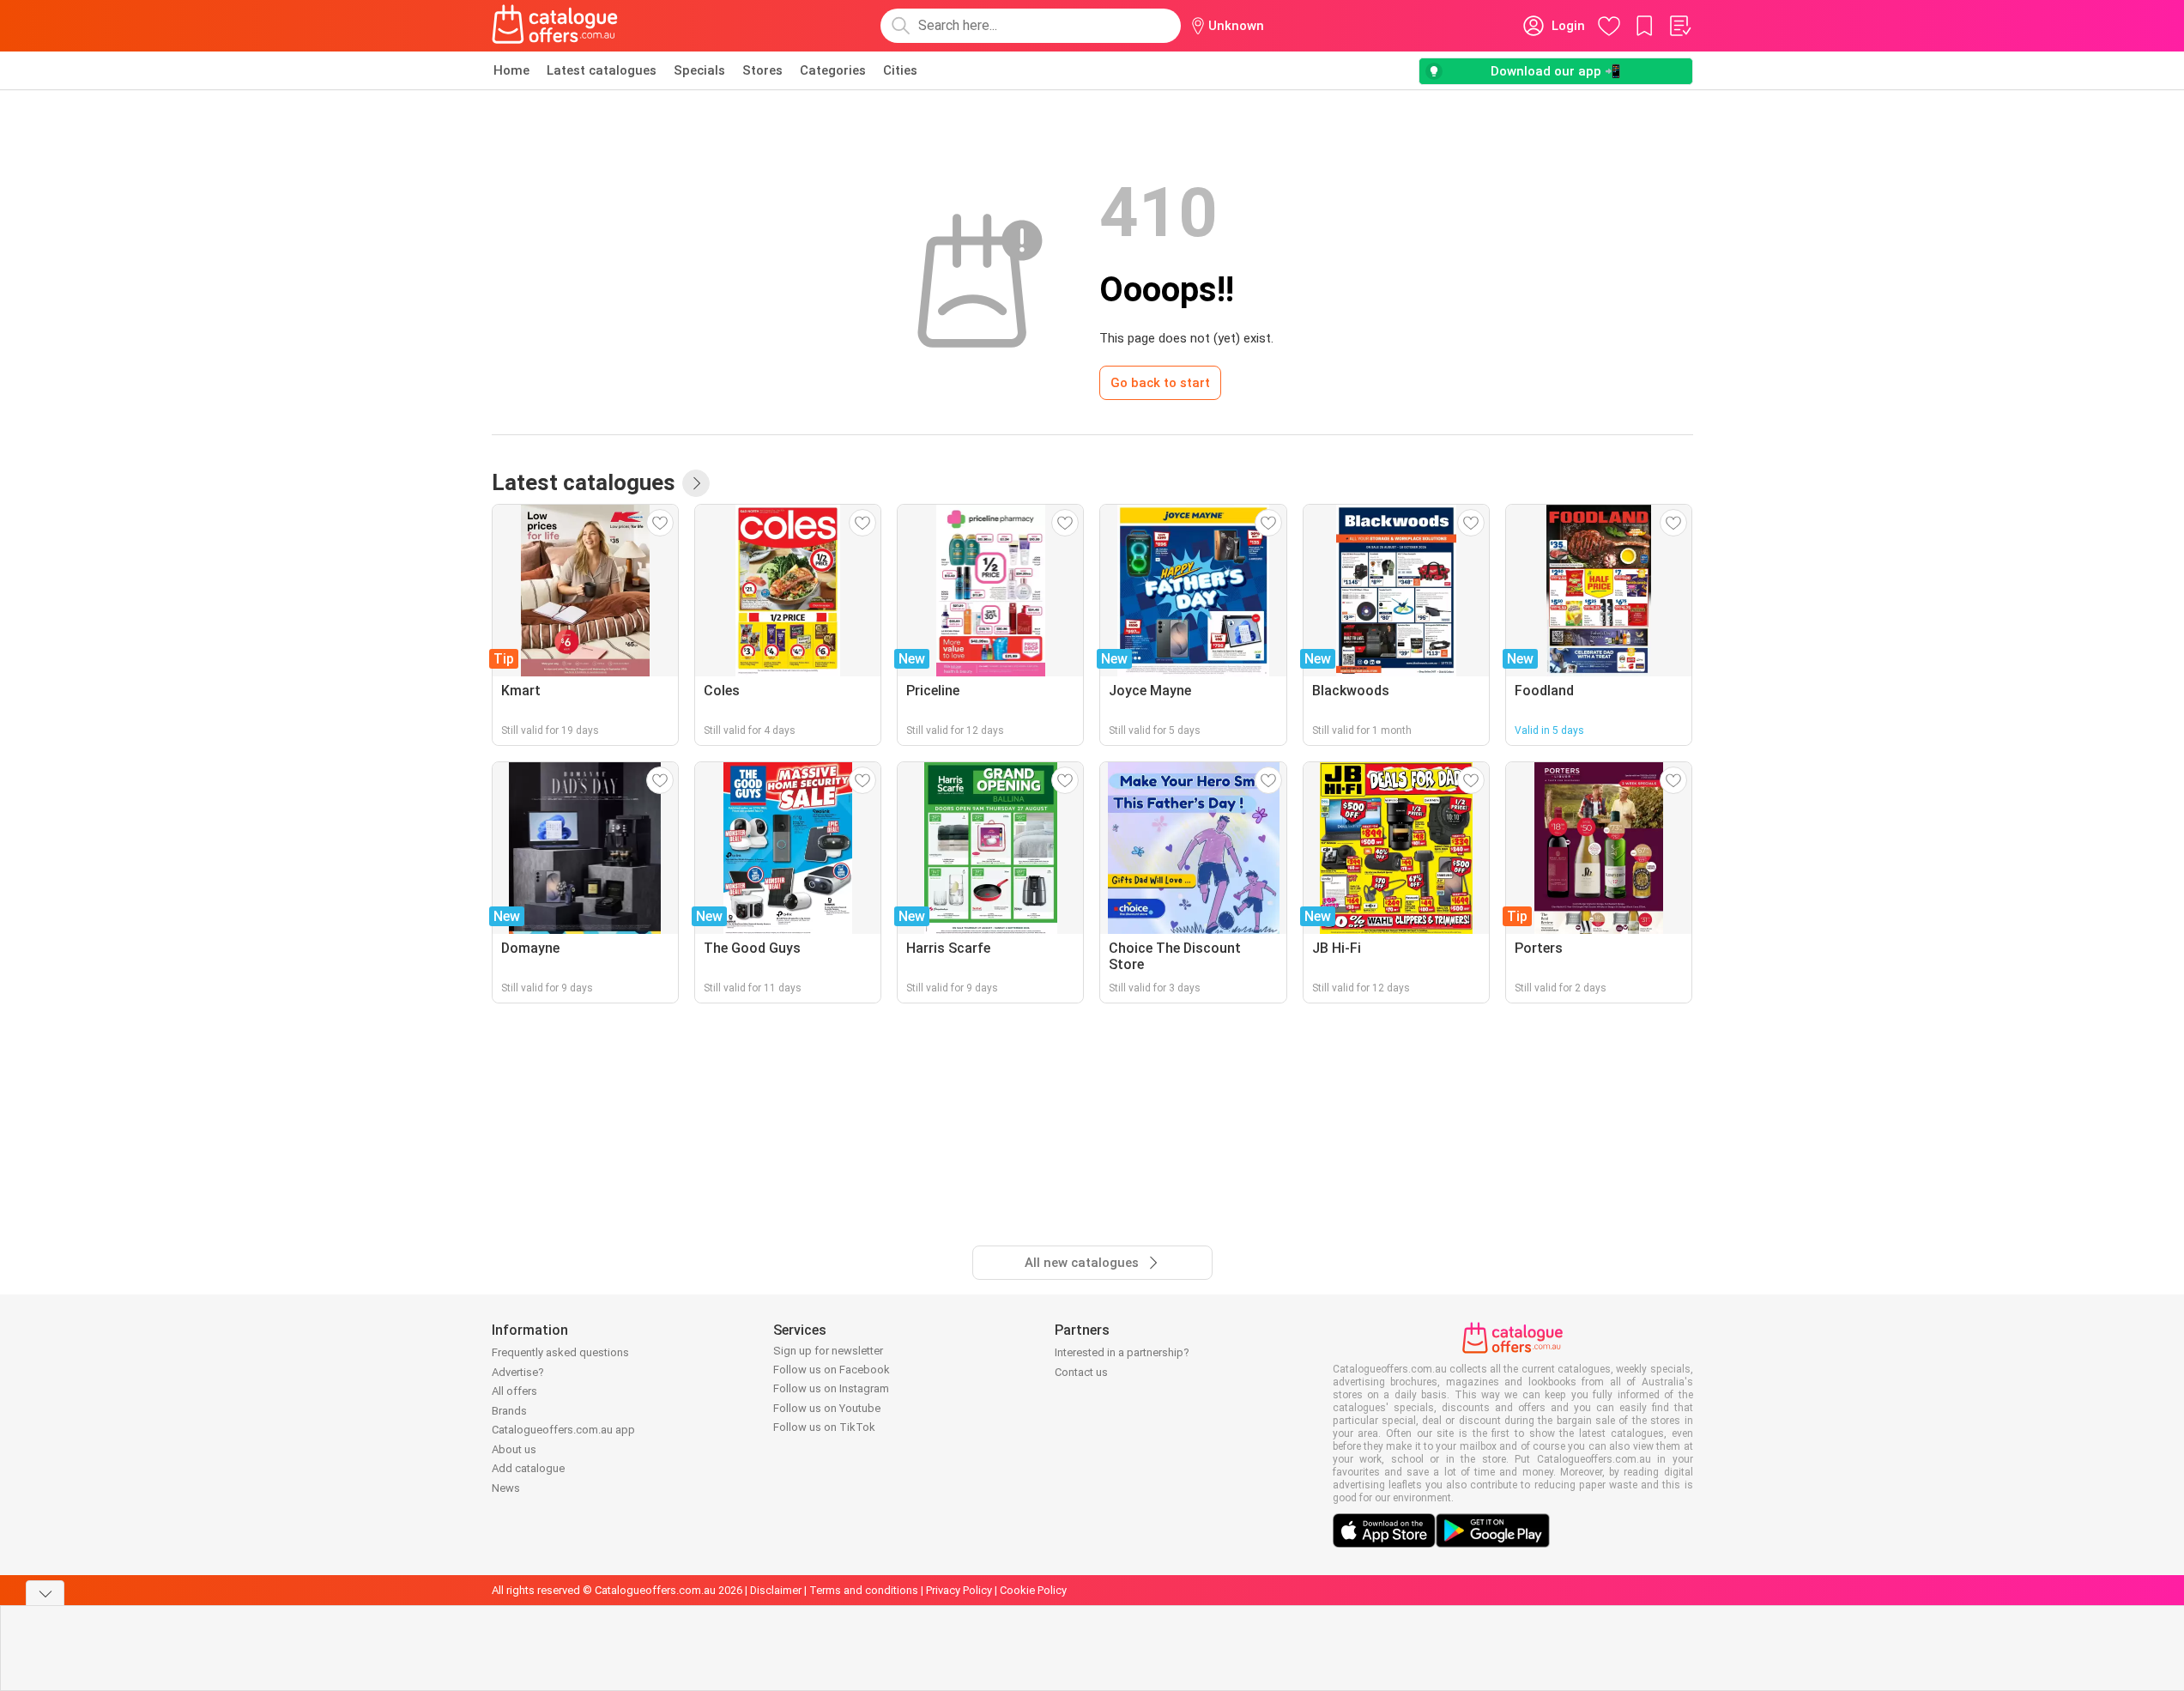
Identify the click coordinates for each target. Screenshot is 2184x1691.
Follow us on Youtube (827, 1408)
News (506, 1488)
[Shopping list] (1679, 26)
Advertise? (518, 1372)
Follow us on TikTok (824, 1427)
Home (511, 70)
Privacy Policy (959, 1590)
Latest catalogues (602, 70)
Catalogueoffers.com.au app (563, 1430)
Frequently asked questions (560, 1352)
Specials (699, 70)
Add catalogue (528, 1468)
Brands (509, 1411)
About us (514, 1449)
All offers (514, 1391)
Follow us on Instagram (831, 1388)
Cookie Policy (1033, 1590)
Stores (762, 70)
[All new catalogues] (696, 483)
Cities (900, 70)
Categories (833, 70)
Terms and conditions (864, 1590)
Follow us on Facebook (832, 1370)
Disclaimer (776, 1590)
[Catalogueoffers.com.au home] (555, 26)
